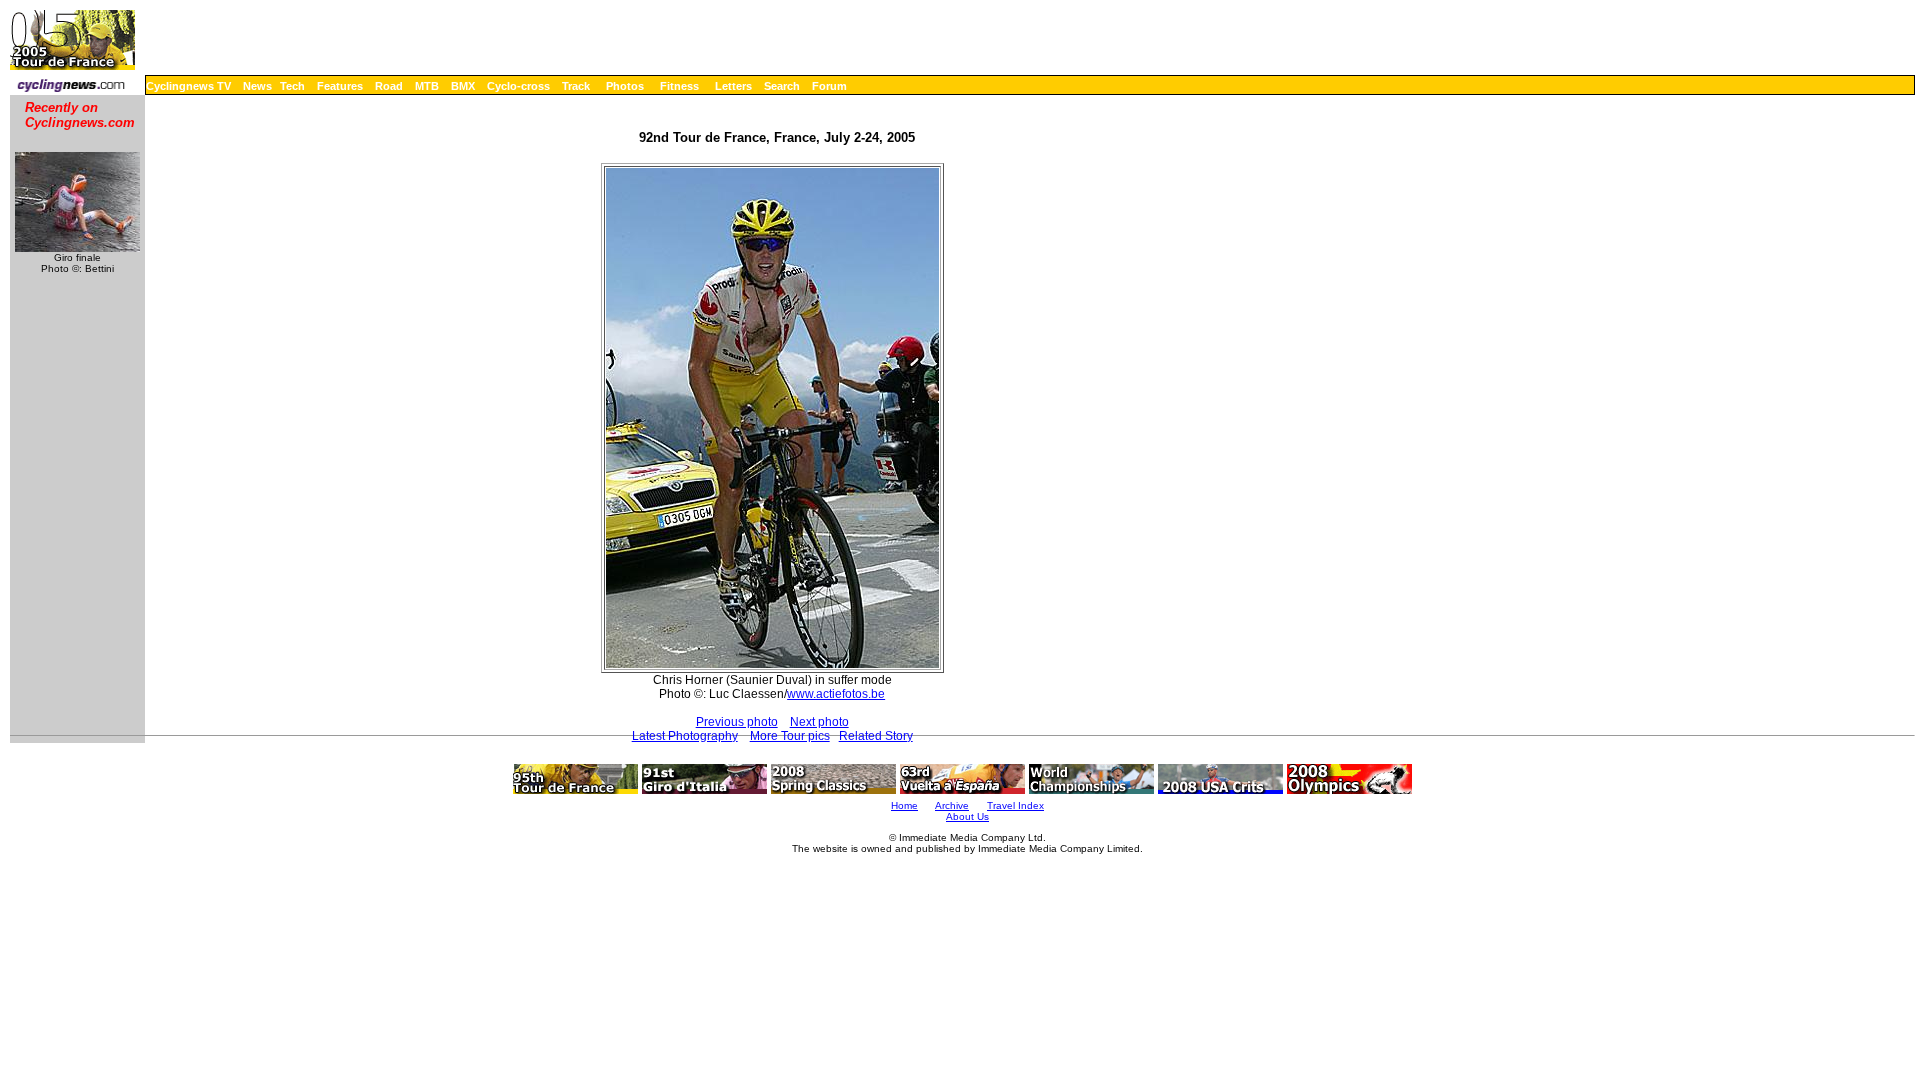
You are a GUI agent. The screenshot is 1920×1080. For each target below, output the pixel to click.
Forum (829, 86)
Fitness (679, 86)
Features (340, 86)
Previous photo (737, 722)
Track (576, 86)
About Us (967, 816)
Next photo (819, 722)
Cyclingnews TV (188, 86)
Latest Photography (685, 736)
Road (389, 86)
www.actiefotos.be (836, 694)
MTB (427, 86)
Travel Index (1015, 805)
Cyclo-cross (518, 86)
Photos (625, 86)
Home (904, 805)
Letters (733, 86)
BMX (463, 86)
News (257, 86)
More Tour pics (790, 736)
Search (782, 86)
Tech (292, 86)
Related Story (876, 736)
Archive (952, 805)
